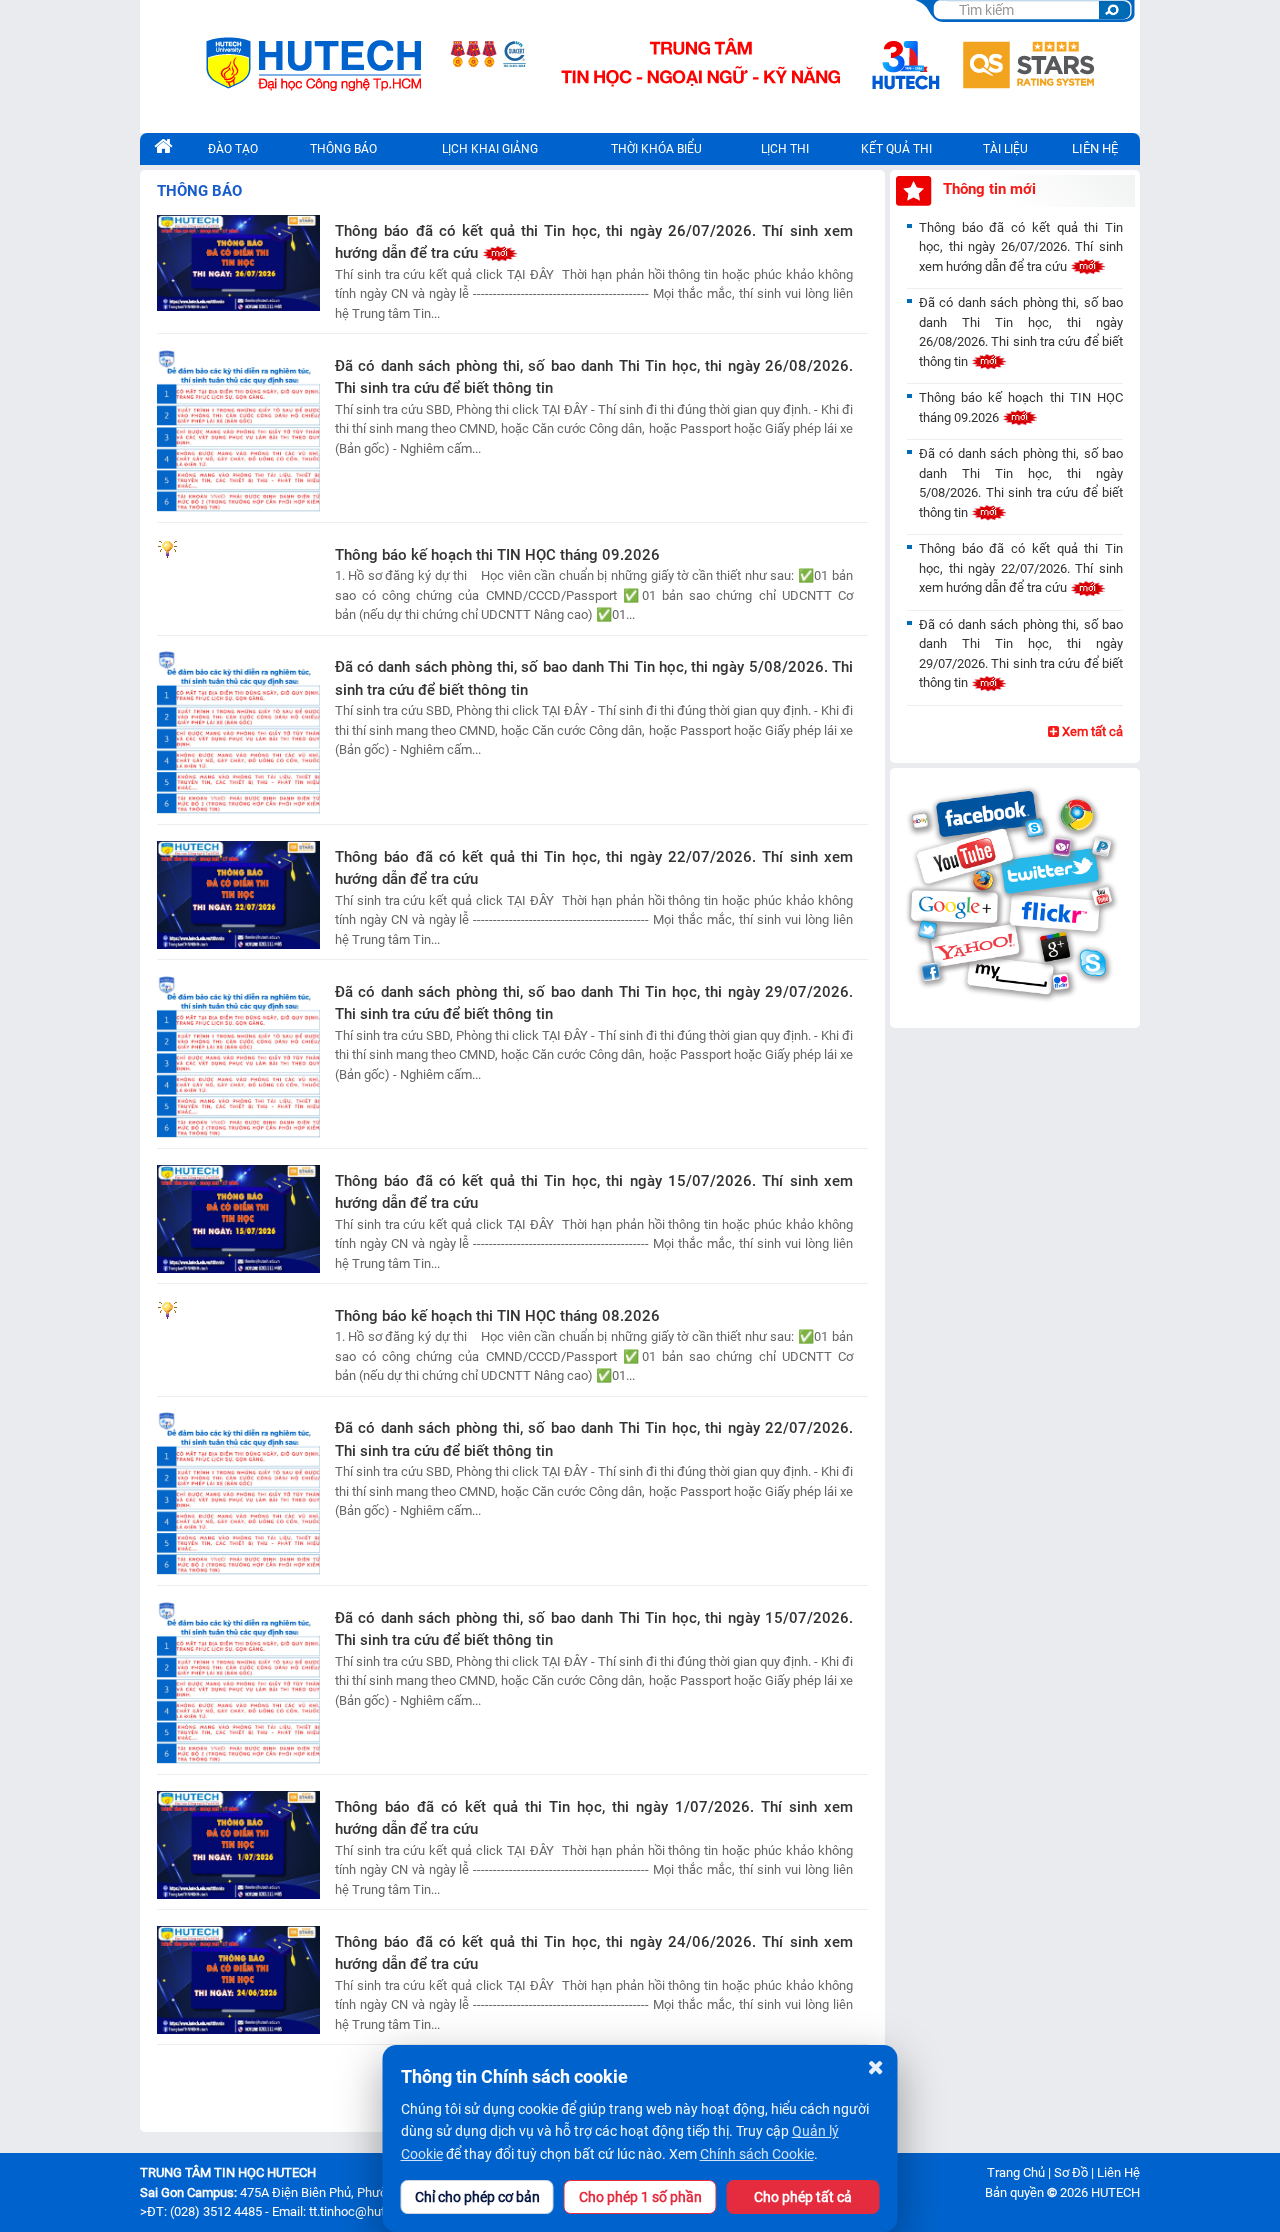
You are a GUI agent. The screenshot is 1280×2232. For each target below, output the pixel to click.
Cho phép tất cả (803, 2197)
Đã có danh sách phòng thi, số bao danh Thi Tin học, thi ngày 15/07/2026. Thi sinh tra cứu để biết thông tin (594, 1629)
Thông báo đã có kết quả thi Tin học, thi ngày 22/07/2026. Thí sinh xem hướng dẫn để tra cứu (594, 868)
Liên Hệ (1095, 148)
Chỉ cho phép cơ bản (477, 2197)
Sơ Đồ (1071, 2172)
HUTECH (1115, 2192)
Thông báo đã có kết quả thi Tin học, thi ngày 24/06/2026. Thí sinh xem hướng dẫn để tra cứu (594, 1953)
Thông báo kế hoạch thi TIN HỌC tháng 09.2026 (497, 555)
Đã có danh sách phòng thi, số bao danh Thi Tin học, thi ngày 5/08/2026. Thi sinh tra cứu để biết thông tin (594, 678)
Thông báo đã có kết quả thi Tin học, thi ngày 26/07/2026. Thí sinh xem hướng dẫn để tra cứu (594, 242)
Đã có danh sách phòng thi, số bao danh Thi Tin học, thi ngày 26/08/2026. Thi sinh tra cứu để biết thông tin (594, 377)
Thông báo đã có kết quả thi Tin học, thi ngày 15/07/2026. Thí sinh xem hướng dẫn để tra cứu (594, 1192)
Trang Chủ (1016, 2172)
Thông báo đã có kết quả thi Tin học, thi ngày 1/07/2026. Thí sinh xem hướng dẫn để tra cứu (594, 1818)
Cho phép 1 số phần (640, 2197)
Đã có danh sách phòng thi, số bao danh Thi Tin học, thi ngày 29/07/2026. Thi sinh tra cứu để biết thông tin (594, 1003)
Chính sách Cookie (757, 2154)
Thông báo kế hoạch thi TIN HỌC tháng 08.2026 (497, 1316)
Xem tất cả (1091, 731)
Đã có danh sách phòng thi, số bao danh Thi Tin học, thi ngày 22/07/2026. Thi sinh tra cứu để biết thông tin (594, 1439)
